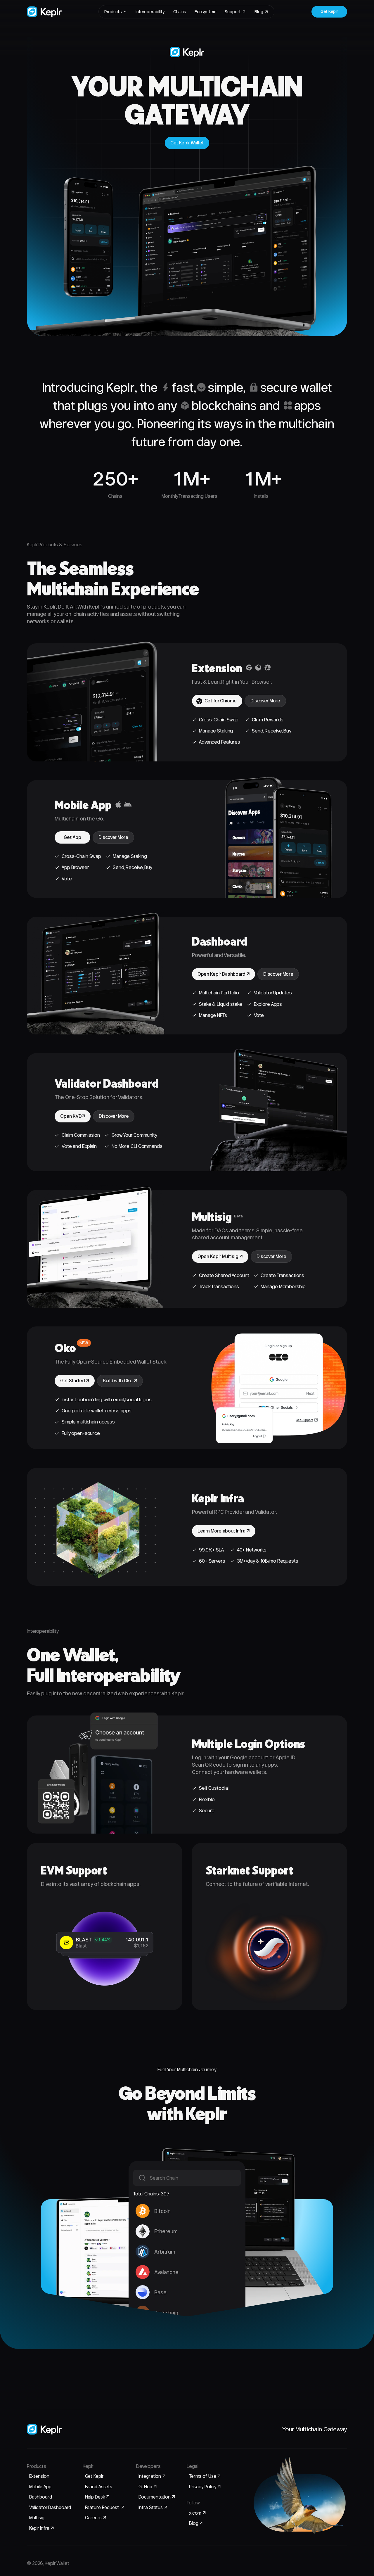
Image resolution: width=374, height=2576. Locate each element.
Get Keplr (94, 2476)
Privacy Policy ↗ (205, 2487)
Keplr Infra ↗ (42, 2528)
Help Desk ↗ (97, 2497)
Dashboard (41, 2497)
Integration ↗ (152, 2476)
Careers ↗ (96, 2518)
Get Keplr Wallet (187, 143)
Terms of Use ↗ (205, 2476)
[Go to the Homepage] (44, 2429)
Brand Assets (99, 2487)
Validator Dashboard (50, 2507)
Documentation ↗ (157, 2497)
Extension (39, 2476)
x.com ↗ (198, 2513)
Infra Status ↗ (153, 2507)
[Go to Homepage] (44, 12)
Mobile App (40, 2487)
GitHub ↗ (148, 2487)
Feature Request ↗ (105, 2507)
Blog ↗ (196, 2523)
